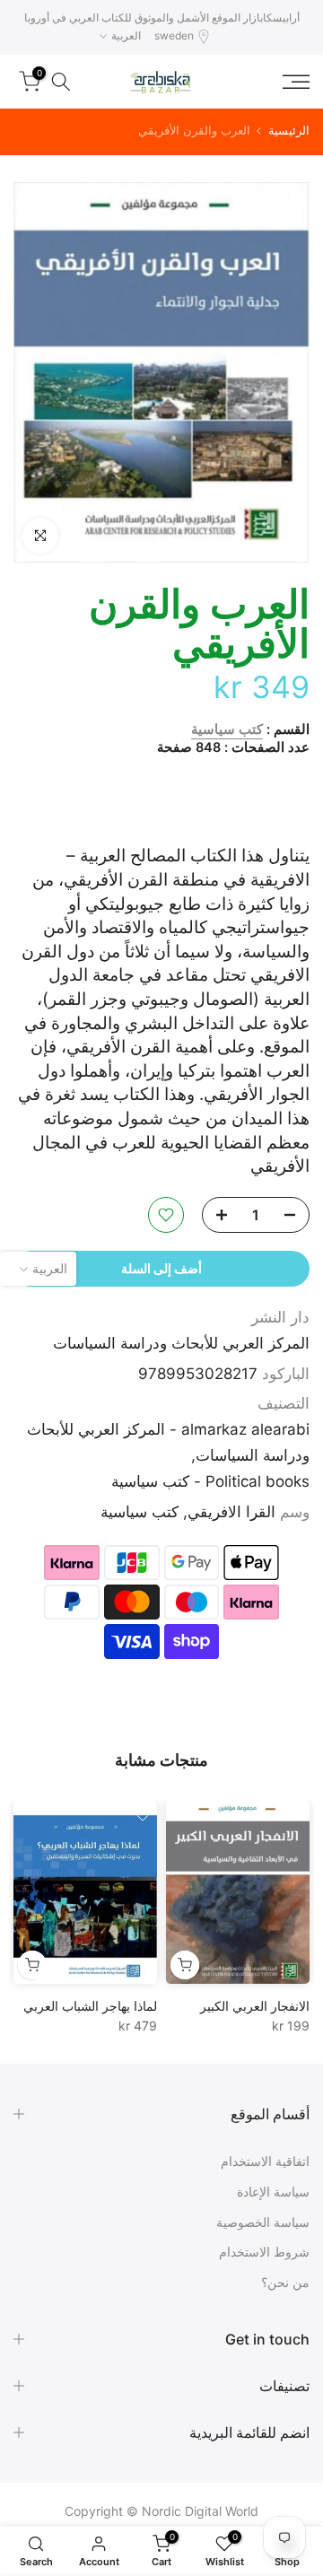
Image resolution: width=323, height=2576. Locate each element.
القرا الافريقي (231, 1512)
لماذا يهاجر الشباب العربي (90, 2006)
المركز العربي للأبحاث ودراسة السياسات (181, 1343)
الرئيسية (289, 131)
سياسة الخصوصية (263, 2222)
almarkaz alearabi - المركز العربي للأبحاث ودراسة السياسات (168, 1442)
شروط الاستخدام (264, 2252)
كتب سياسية (227, 729)
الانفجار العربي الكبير (255, 2006)
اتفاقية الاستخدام (265, 2161)
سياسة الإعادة (273, 2192)
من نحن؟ (285, 2282)
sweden (174, 35)
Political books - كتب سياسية (210, 1481)
